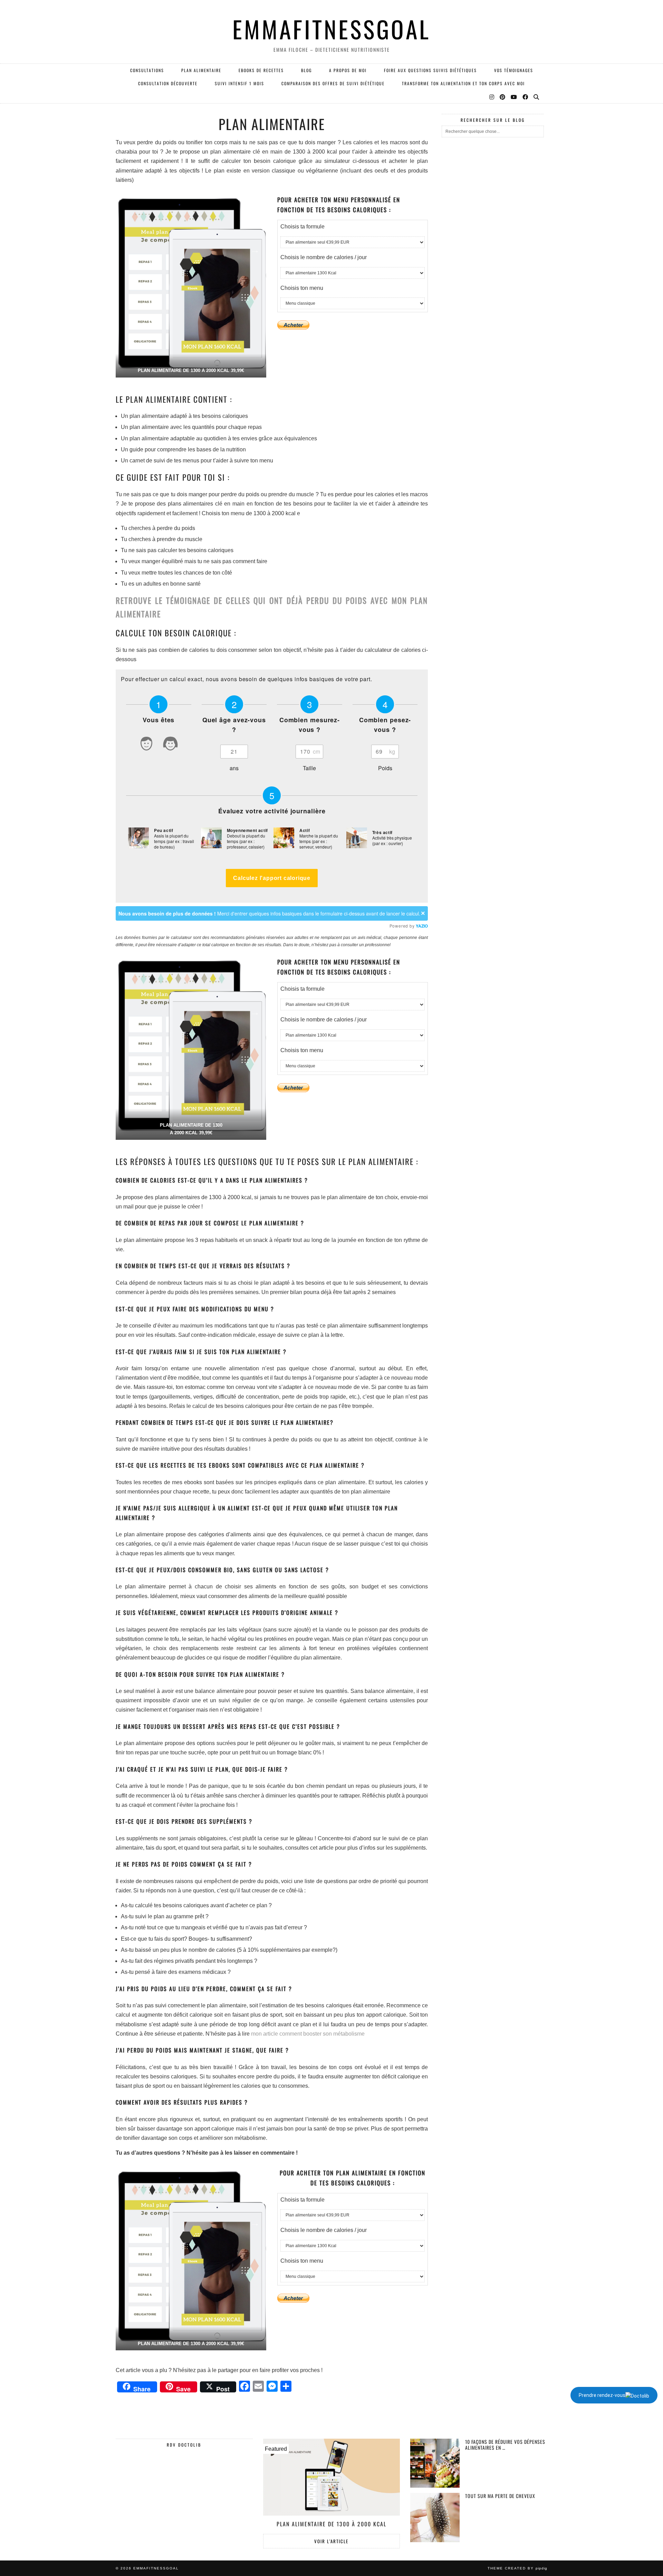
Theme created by (517, 2568)
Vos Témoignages (514, 70)
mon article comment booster (286, 2034)
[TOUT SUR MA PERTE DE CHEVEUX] (435, 2518)
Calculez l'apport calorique (272, 878)
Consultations (147, 70)
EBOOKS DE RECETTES (261, 70)
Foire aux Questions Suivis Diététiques (430, 70)
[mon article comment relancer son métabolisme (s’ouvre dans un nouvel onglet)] (322, 2034)
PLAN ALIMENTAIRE (201, 70)
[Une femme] (171, 745)
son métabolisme (344, 2034)
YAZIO (422, 926)
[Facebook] (526, 97)
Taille (309, 768)
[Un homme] (146, 745)
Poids (385, 768)
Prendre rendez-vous (602, 2395)
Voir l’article (331, 2541)
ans (234, 768)
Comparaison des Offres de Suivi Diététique (333, 83)
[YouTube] (514, 97)
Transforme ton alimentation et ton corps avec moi (463, 83)
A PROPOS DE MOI (348, 70)
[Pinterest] (503, 97)
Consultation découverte (168, 83)
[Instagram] (492, 97)
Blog (306, 70)
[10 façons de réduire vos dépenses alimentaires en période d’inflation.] (435, 2463)
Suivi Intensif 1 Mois (239, 83)
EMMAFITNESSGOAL (331, 29)
